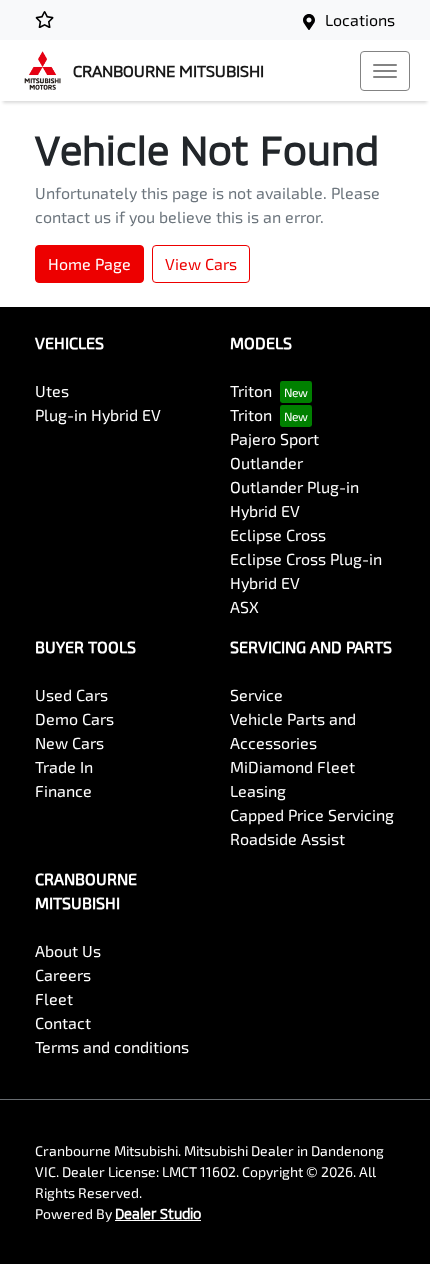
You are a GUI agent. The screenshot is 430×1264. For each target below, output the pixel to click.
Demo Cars (74, 718)
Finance (63, 790)
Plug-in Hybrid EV (98, 414)
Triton (251, 390)
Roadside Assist (287, 838)
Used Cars (71, 694)
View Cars (201, 263)
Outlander (266, 462)
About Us (68, 950)
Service (256, 694)
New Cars (69, 742)
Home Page (89, 263)
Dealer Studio (158, 1213)
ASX (244, 606)
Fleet (54, 998)
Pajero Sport (274, 438)
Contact (63, 1022)
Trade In (64, 766)
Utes (52, 390)
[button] (385, 71)
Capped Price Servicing (312, 814)
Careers (63, 974)
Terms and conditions (112, 1046)
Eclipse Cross (278, 534)
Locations (360, 19)
